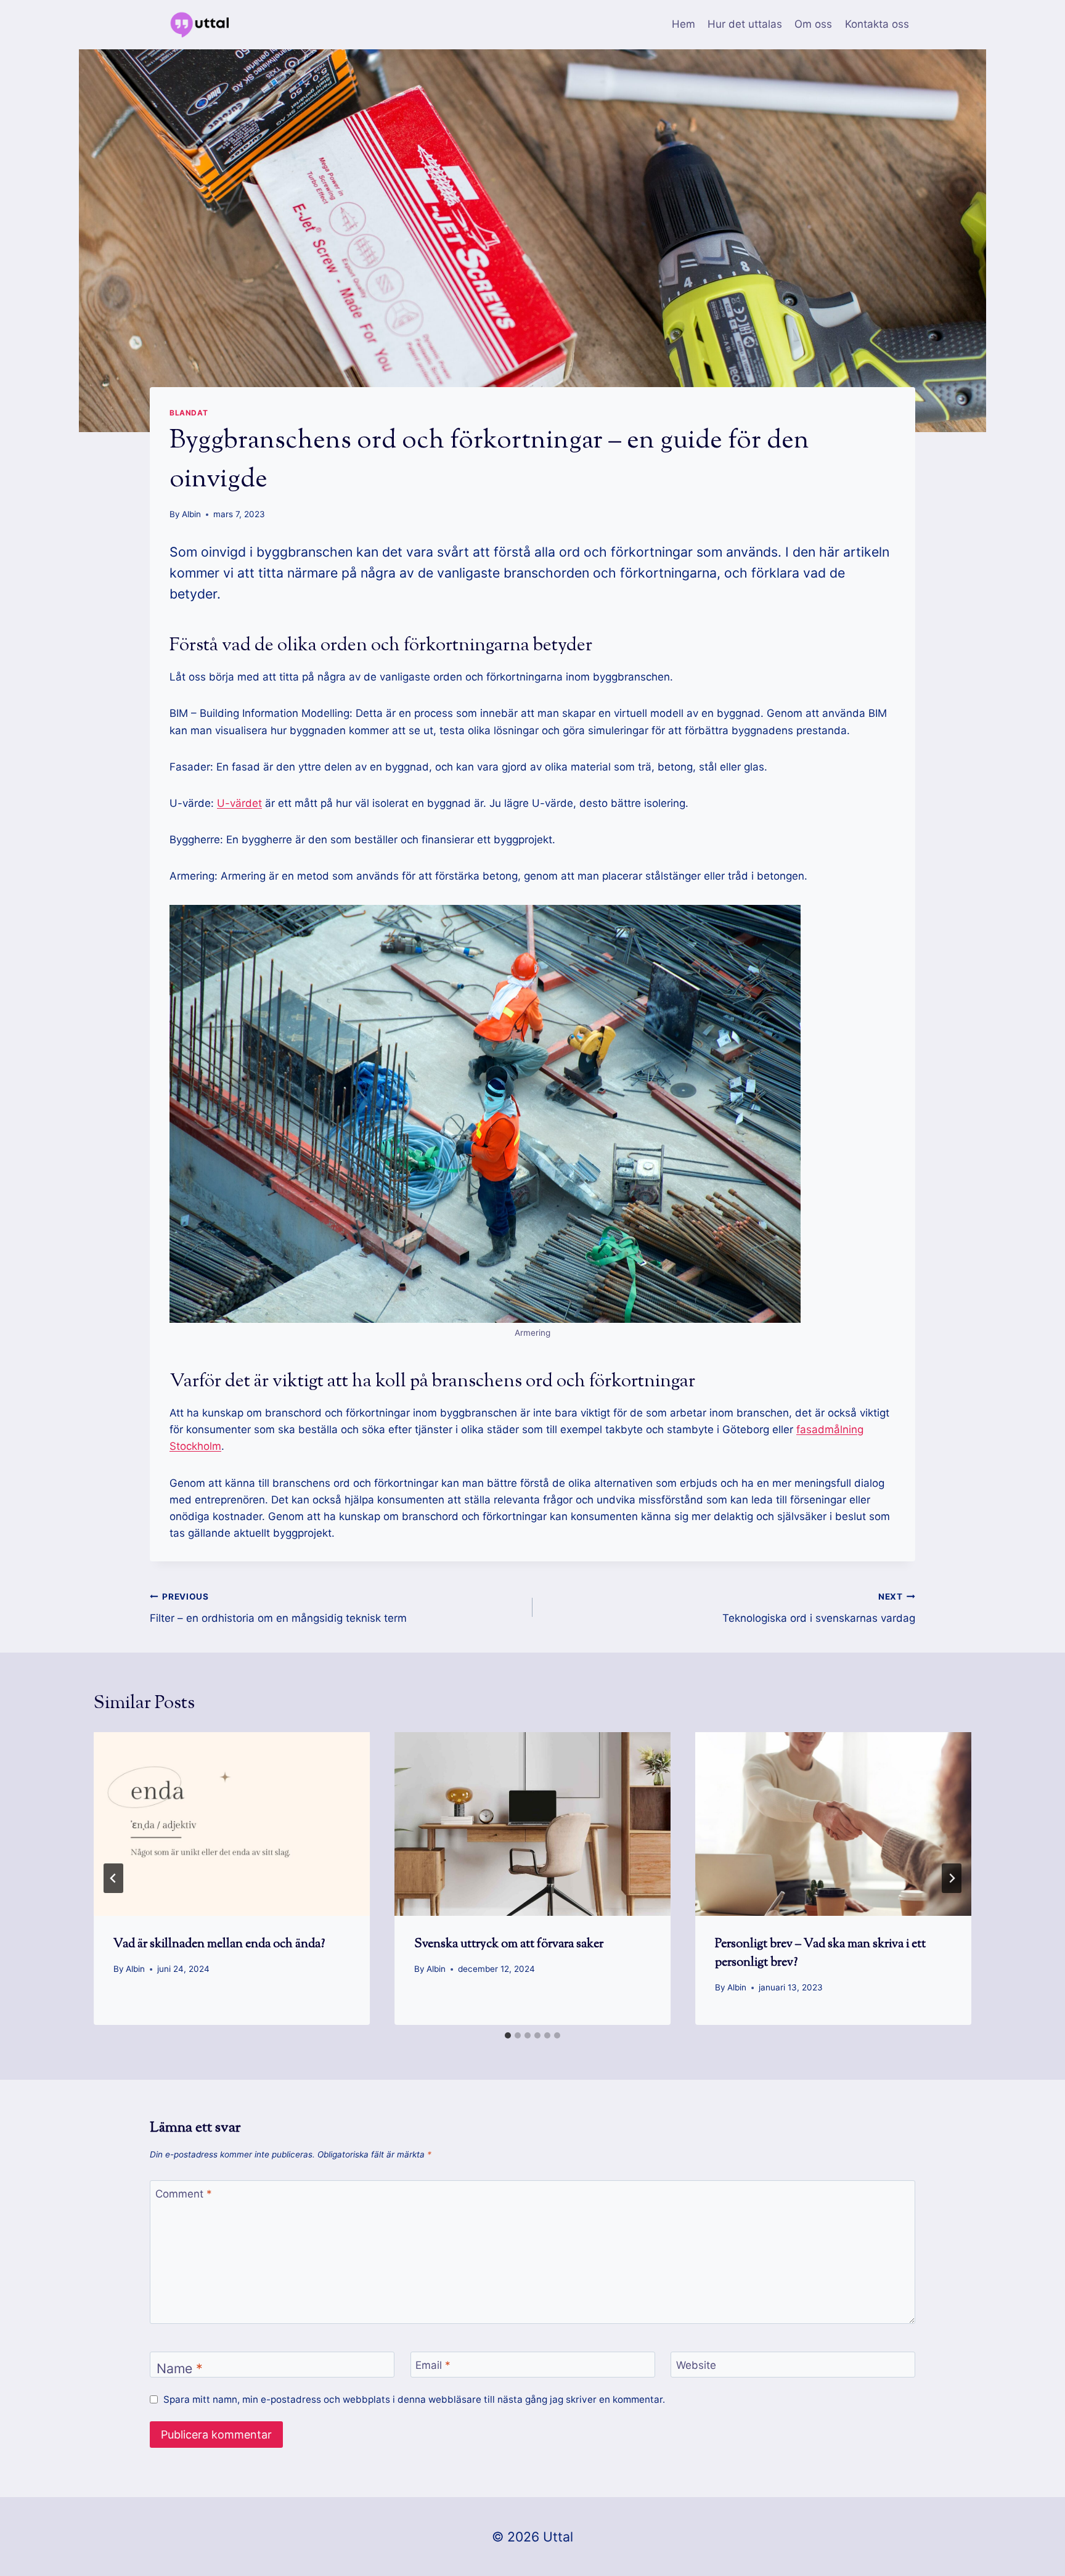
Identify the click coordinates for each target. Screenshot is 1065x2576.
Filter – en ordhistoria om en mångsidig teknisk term (278, 1608)
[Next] (952, 1878)
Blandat (189, 413)
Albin (191, 514)
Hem (683, 24)
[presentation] (232, 1824)
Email (433, 2365)
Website (696, 2365)
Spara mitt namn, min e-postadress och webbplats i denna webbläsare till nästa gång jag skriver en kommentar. (414, 2399)
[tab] (508, 2035)
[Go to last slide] (113, 1878)
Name (180, 2368)
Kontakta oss (877, 24)
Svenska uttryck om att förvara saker (509, 1944)
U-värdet (239, 803)
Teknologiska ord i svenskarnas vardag (819, 1608)
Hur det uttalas (745, 24)
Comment (184, 2194)
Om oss (813, 24)
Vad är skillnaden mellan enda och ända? (219, 1944)
